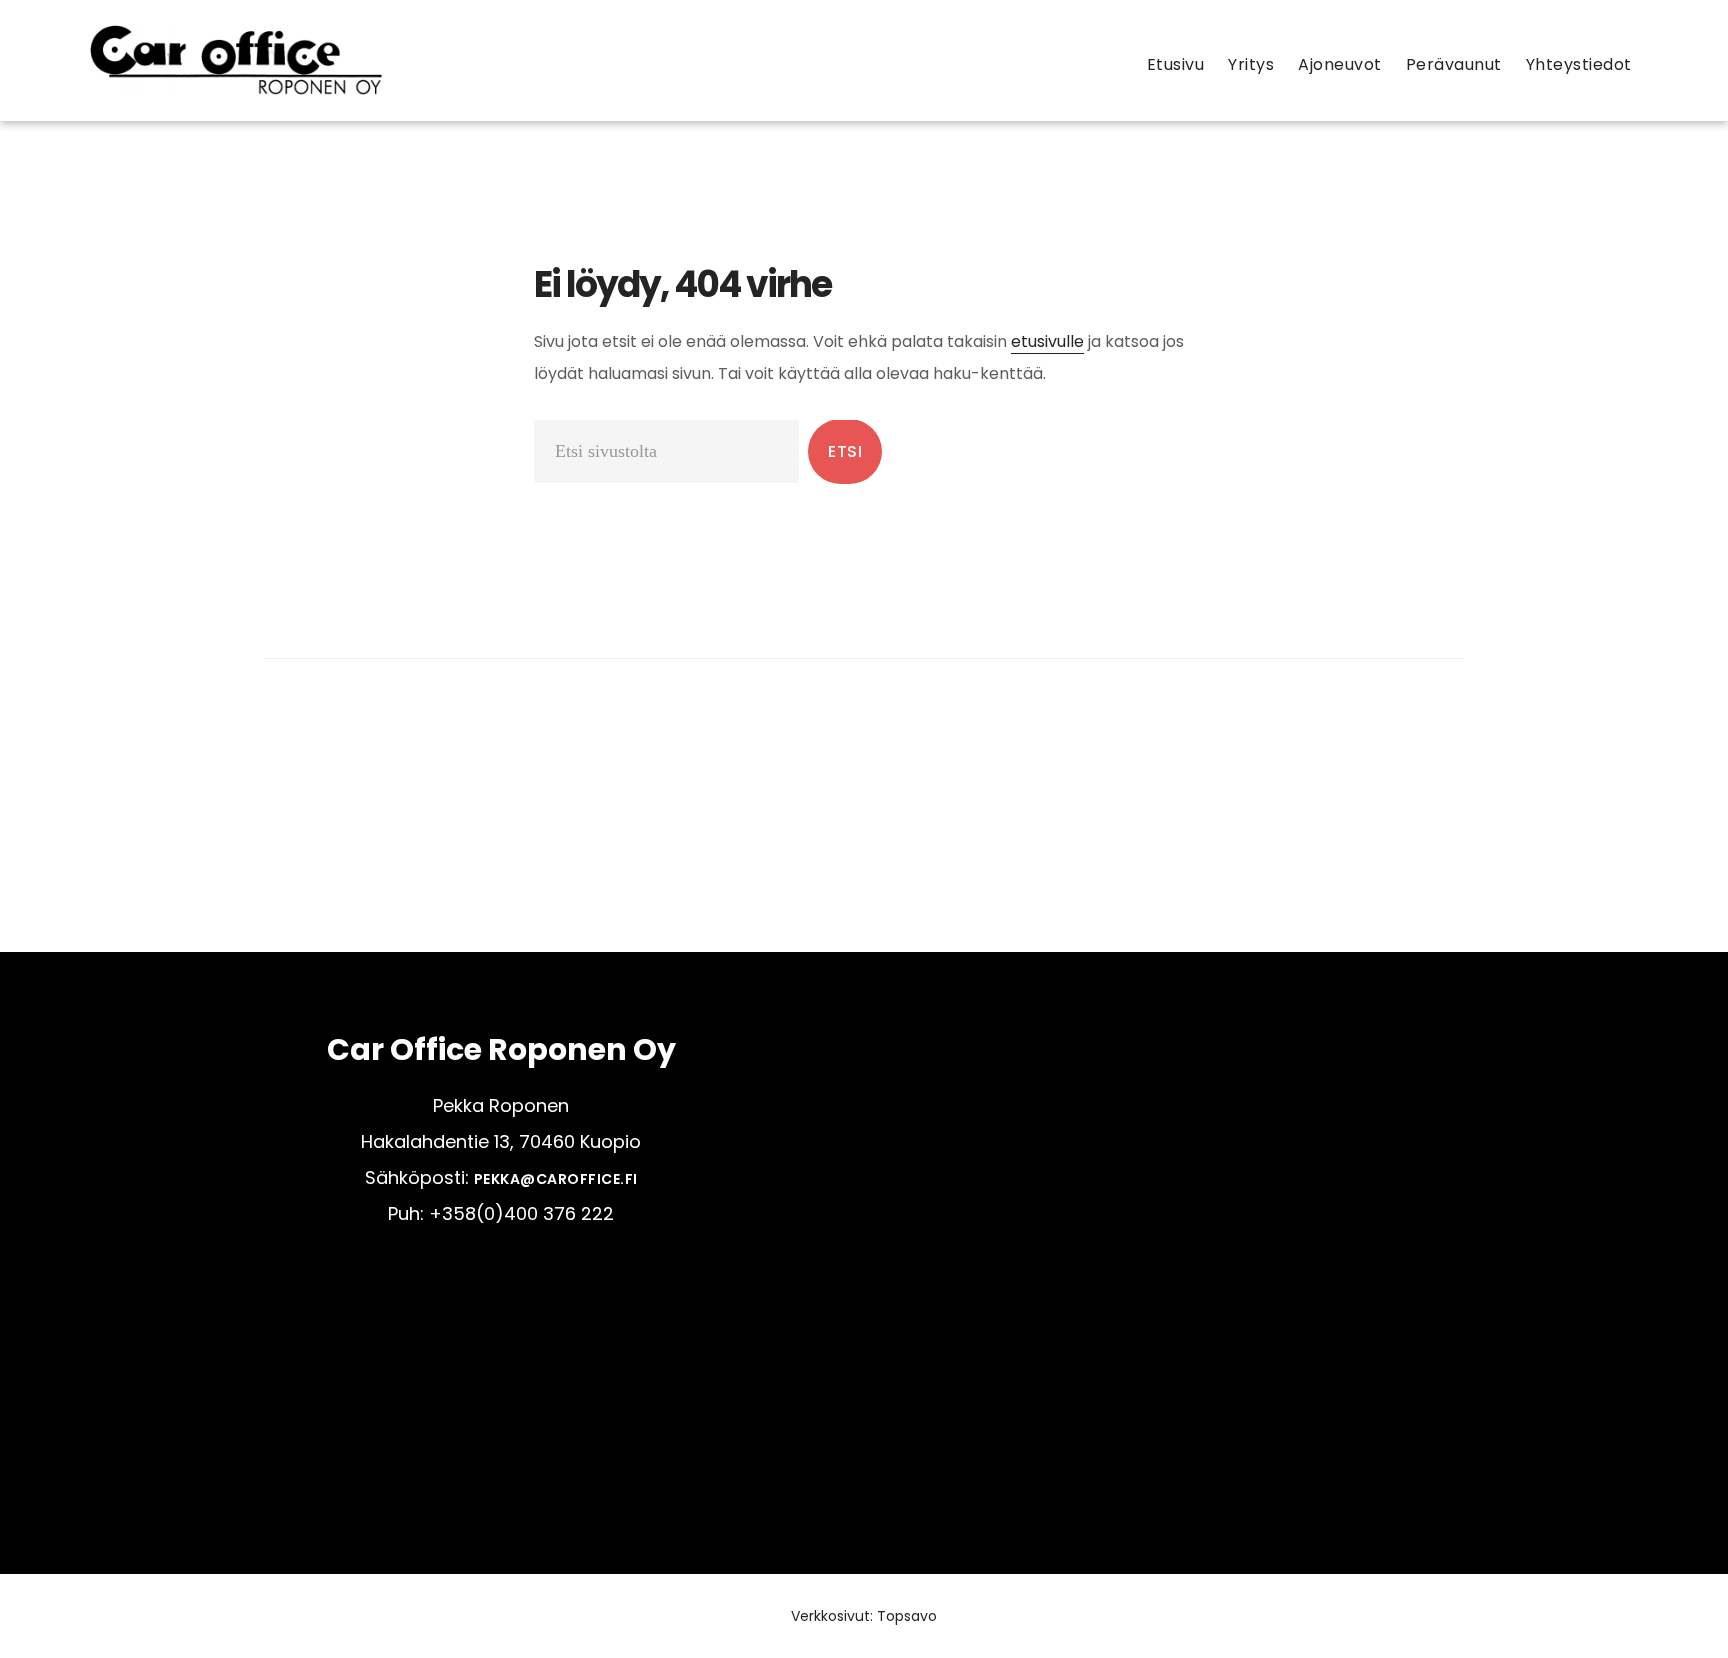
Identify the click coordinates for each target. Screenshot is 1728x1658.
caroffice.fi (236, 60)
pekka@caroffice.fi (556, 1179)
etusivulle (1047, 341)
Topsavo (907, 1616)
